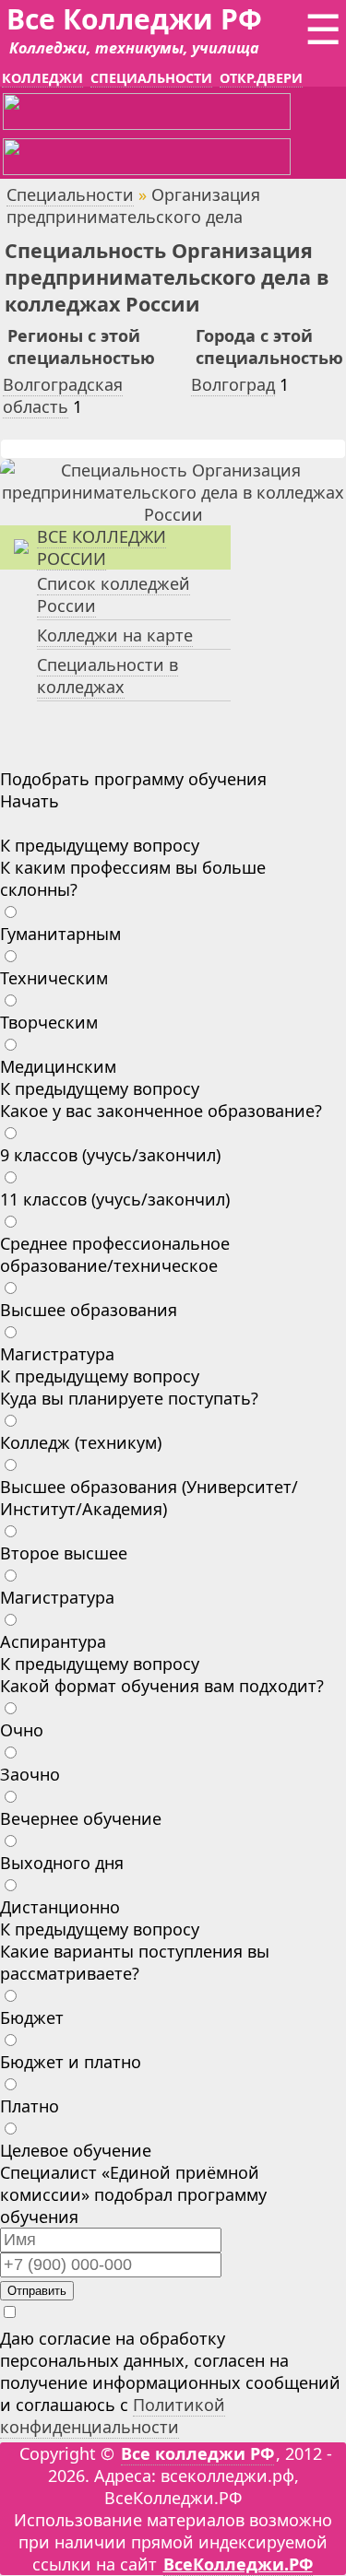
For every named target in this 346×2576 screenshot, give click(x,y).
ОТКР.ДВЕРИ (261, 78)
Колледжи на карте (115, 635)
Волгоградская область (63, 395)
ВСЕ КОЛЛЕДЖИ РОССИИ (101, 547)
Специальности (70, 194)
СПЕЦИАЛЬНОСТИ (151, 78)
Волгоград (233, 384)
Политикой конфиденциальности (113, 2416)
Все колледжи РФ (197, 2453)
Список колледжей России (113, 594)
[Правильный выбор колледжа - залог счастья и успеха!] (173, 514)
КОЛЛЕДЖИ (42, 78)
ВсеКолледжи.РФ (238, 2564)
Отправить (37, 2291)
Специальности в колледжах (107, 676)
